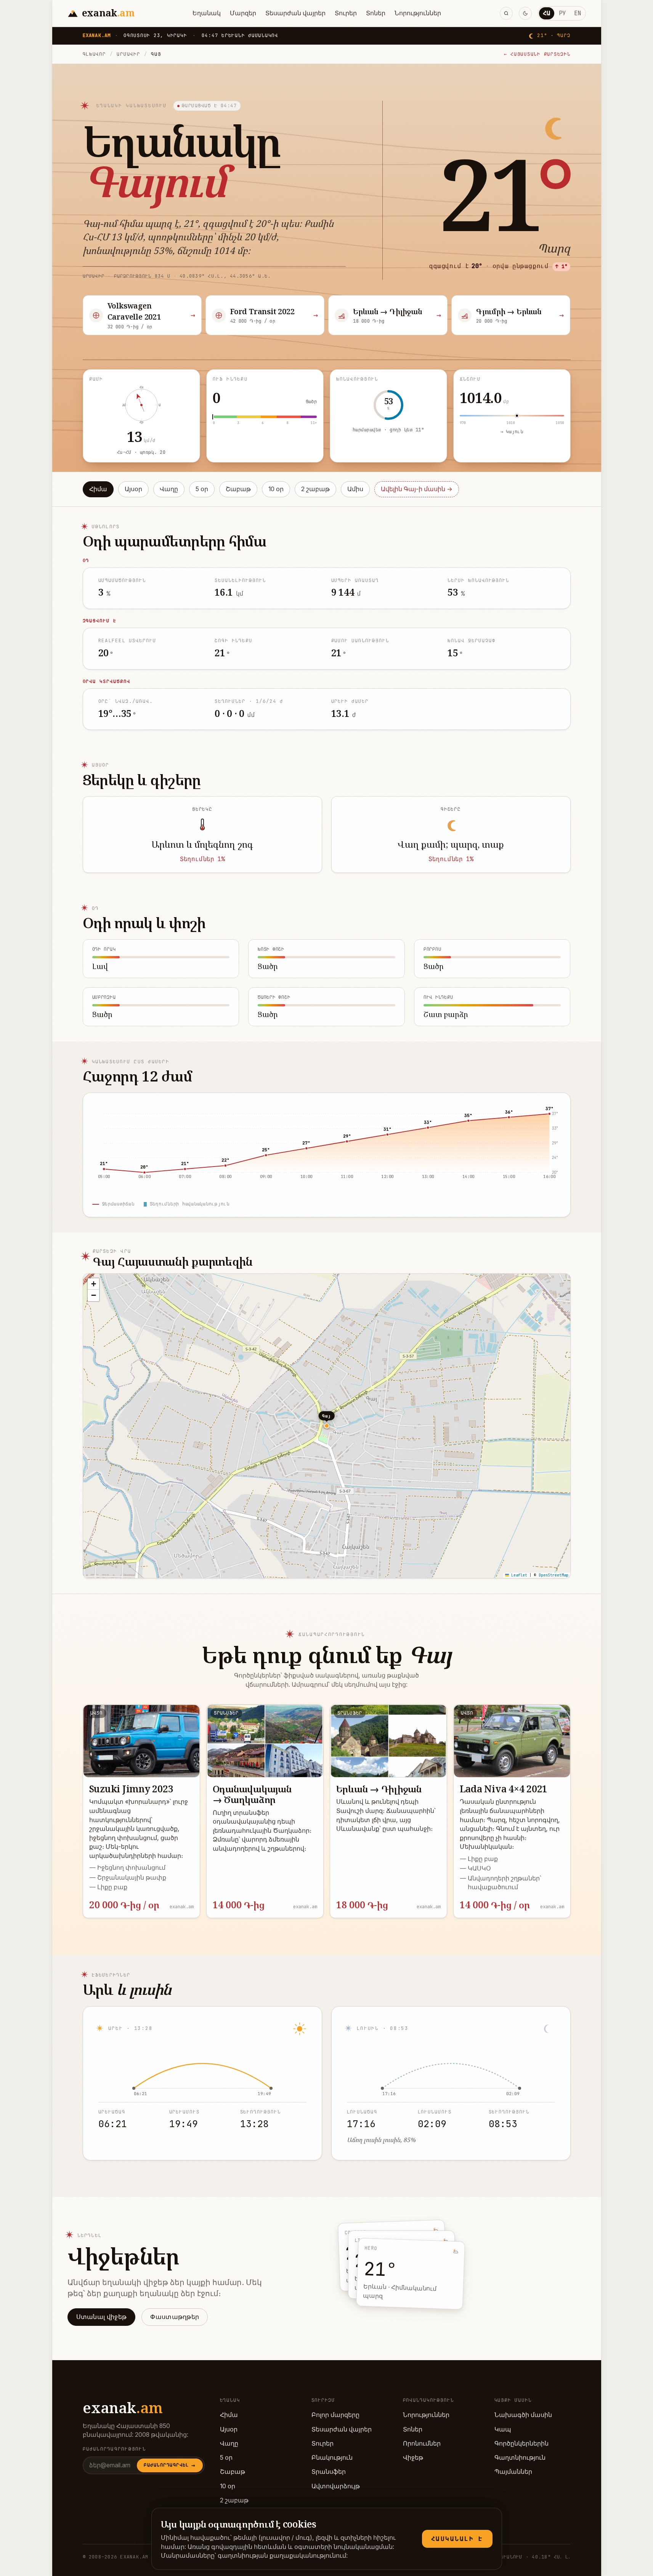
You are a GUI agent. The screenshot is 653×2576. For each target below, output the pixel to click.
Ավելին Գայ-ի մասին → (417, 489)
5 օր (202, 489)
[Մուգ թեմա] (525, 13)
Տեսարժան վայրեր (295, 13)
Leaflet (518, 1575)
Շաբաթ (238, 489)
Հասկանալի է (457, 2539)
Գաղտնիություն (520, 2458)
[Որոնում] (506, 13)
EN (578, 13)
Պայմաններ (513, 2472)
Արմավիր (128, 54)
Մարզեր (243, 13)
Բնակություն (332, 2458)
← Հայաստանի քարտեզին (537, 54)
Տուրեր (346, 13)
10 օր (276, 489)
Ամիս (355, 489)
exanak (123, 2407)
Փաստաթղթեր (175, 2317)
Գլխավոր (94, 54)
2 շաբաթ (315, 489)
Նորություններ (418, 13)
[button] (93, 1284)
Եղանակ (207, 13)
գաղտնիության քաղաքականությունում (282, 2556)
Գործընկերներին (521, 2443)
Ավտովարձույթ (336, 2486)
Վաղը (169, 489)
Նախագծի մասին (523, 2415)
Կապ (503, 2429)
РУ (562, 13)
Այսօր (133, 489)
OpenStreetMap (554, 1575)
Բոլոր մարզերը (335, 2415)
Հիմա (98, 489)
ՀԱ (547, 13)
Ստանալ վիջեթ (102, 2317)
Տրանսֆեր (329, 2472)
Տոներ (376, 13)
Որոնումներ (422, 2443)
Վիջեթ (413, 2458)
